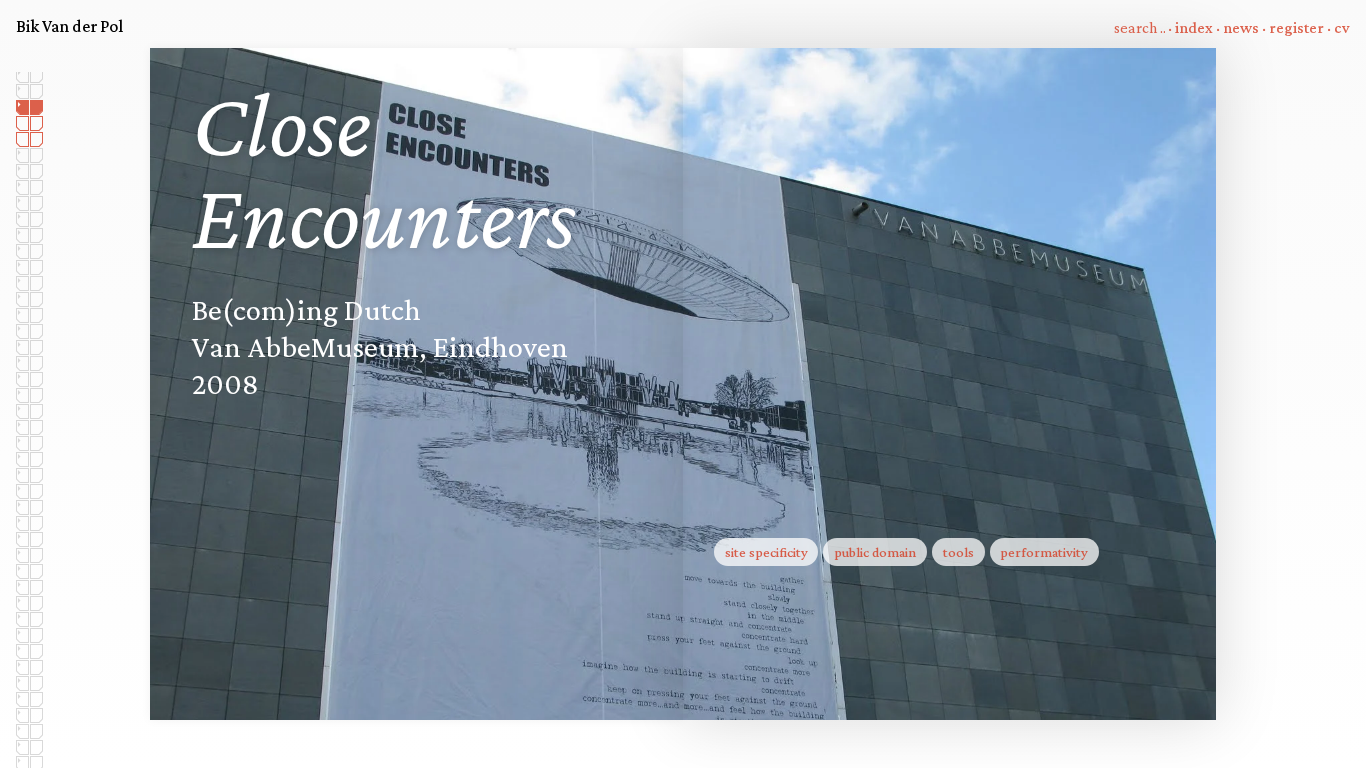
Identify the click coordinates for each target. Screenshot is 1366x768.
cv (1342, 27)
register (1296, 27)
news (1241, 27)
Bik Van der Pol (69, 26)
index (1194, 27)
